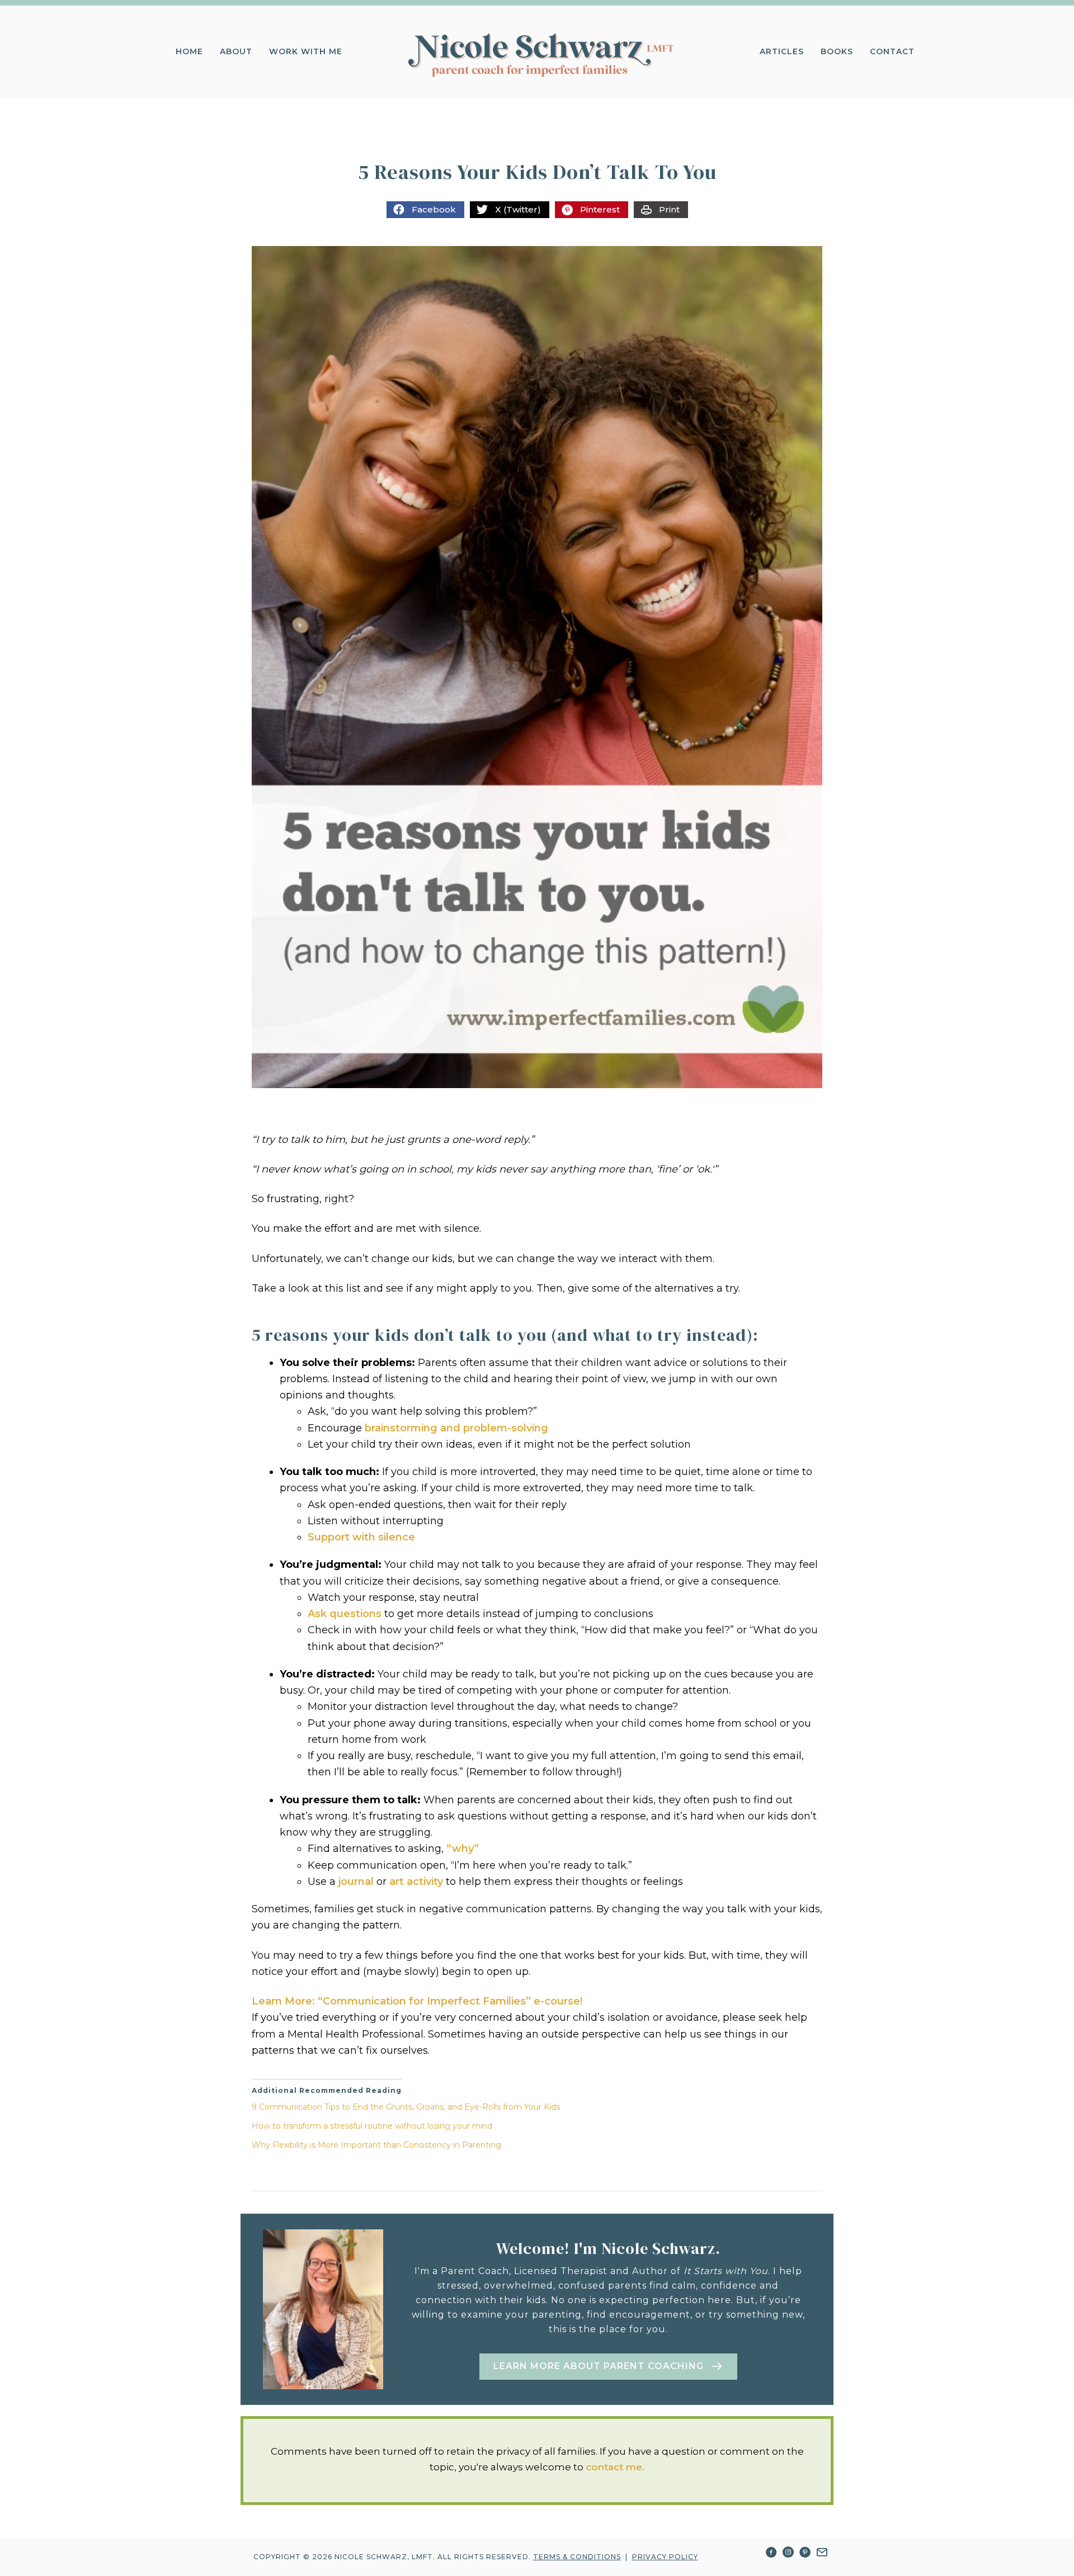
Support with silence (361, 1537)
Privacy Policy (665, 2557)
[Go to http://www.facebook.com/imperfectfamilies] (771, 2554)
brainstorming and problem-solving (456, 1428)
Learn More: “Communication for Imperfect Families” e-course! (417, 2001)
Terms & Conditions (577, 2557)
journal (356, 1882)
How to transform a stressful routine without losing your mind (372, 2126)
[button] (608, 2367)
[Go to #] (822, 2554)
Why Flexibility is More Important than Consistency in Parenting (376, 2145)
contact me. (615, 2467)
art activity (416, 1882)
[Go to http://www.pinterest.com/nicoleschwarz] (805, 2554)
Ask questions (345, 1614)
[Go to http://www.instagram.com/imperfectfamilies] (788, 2554)
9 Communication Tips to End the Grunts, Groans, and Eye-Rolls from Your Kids (406, 2107)
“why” (463, 1849)
